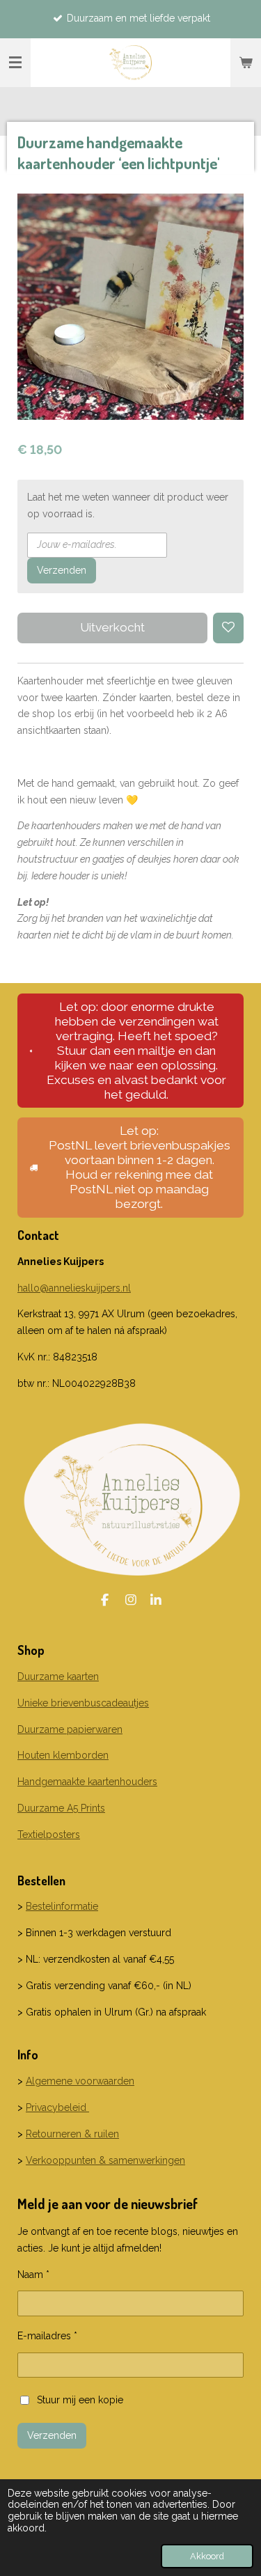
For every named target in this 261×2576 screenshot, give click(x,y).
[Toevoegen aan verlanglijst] (228, 628)
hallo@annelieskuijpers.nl (74, 1288)
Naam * (33, 2275)
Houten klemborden (63, 1755)
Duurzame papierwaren (70, 1729)
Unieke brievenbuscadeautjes (83, 1703)
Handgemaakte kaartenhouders (87, 1782)
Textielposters (49, 1835)
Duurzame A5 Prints (61, 1808)
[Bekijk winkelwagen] (246, 63)
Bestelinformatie (62, 1906)
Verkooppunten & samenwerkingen (105, 2160)
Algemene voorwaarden (80, 2081)
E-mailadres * (47, 2336)
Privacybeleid (57, 2107)
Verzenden (62, 570)
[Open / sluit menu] (15, 63)
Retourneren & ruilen (72, 2134)
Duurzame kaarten (58, 1676)
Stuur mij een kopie (80, 2399)
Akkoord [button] (207, 2556)
